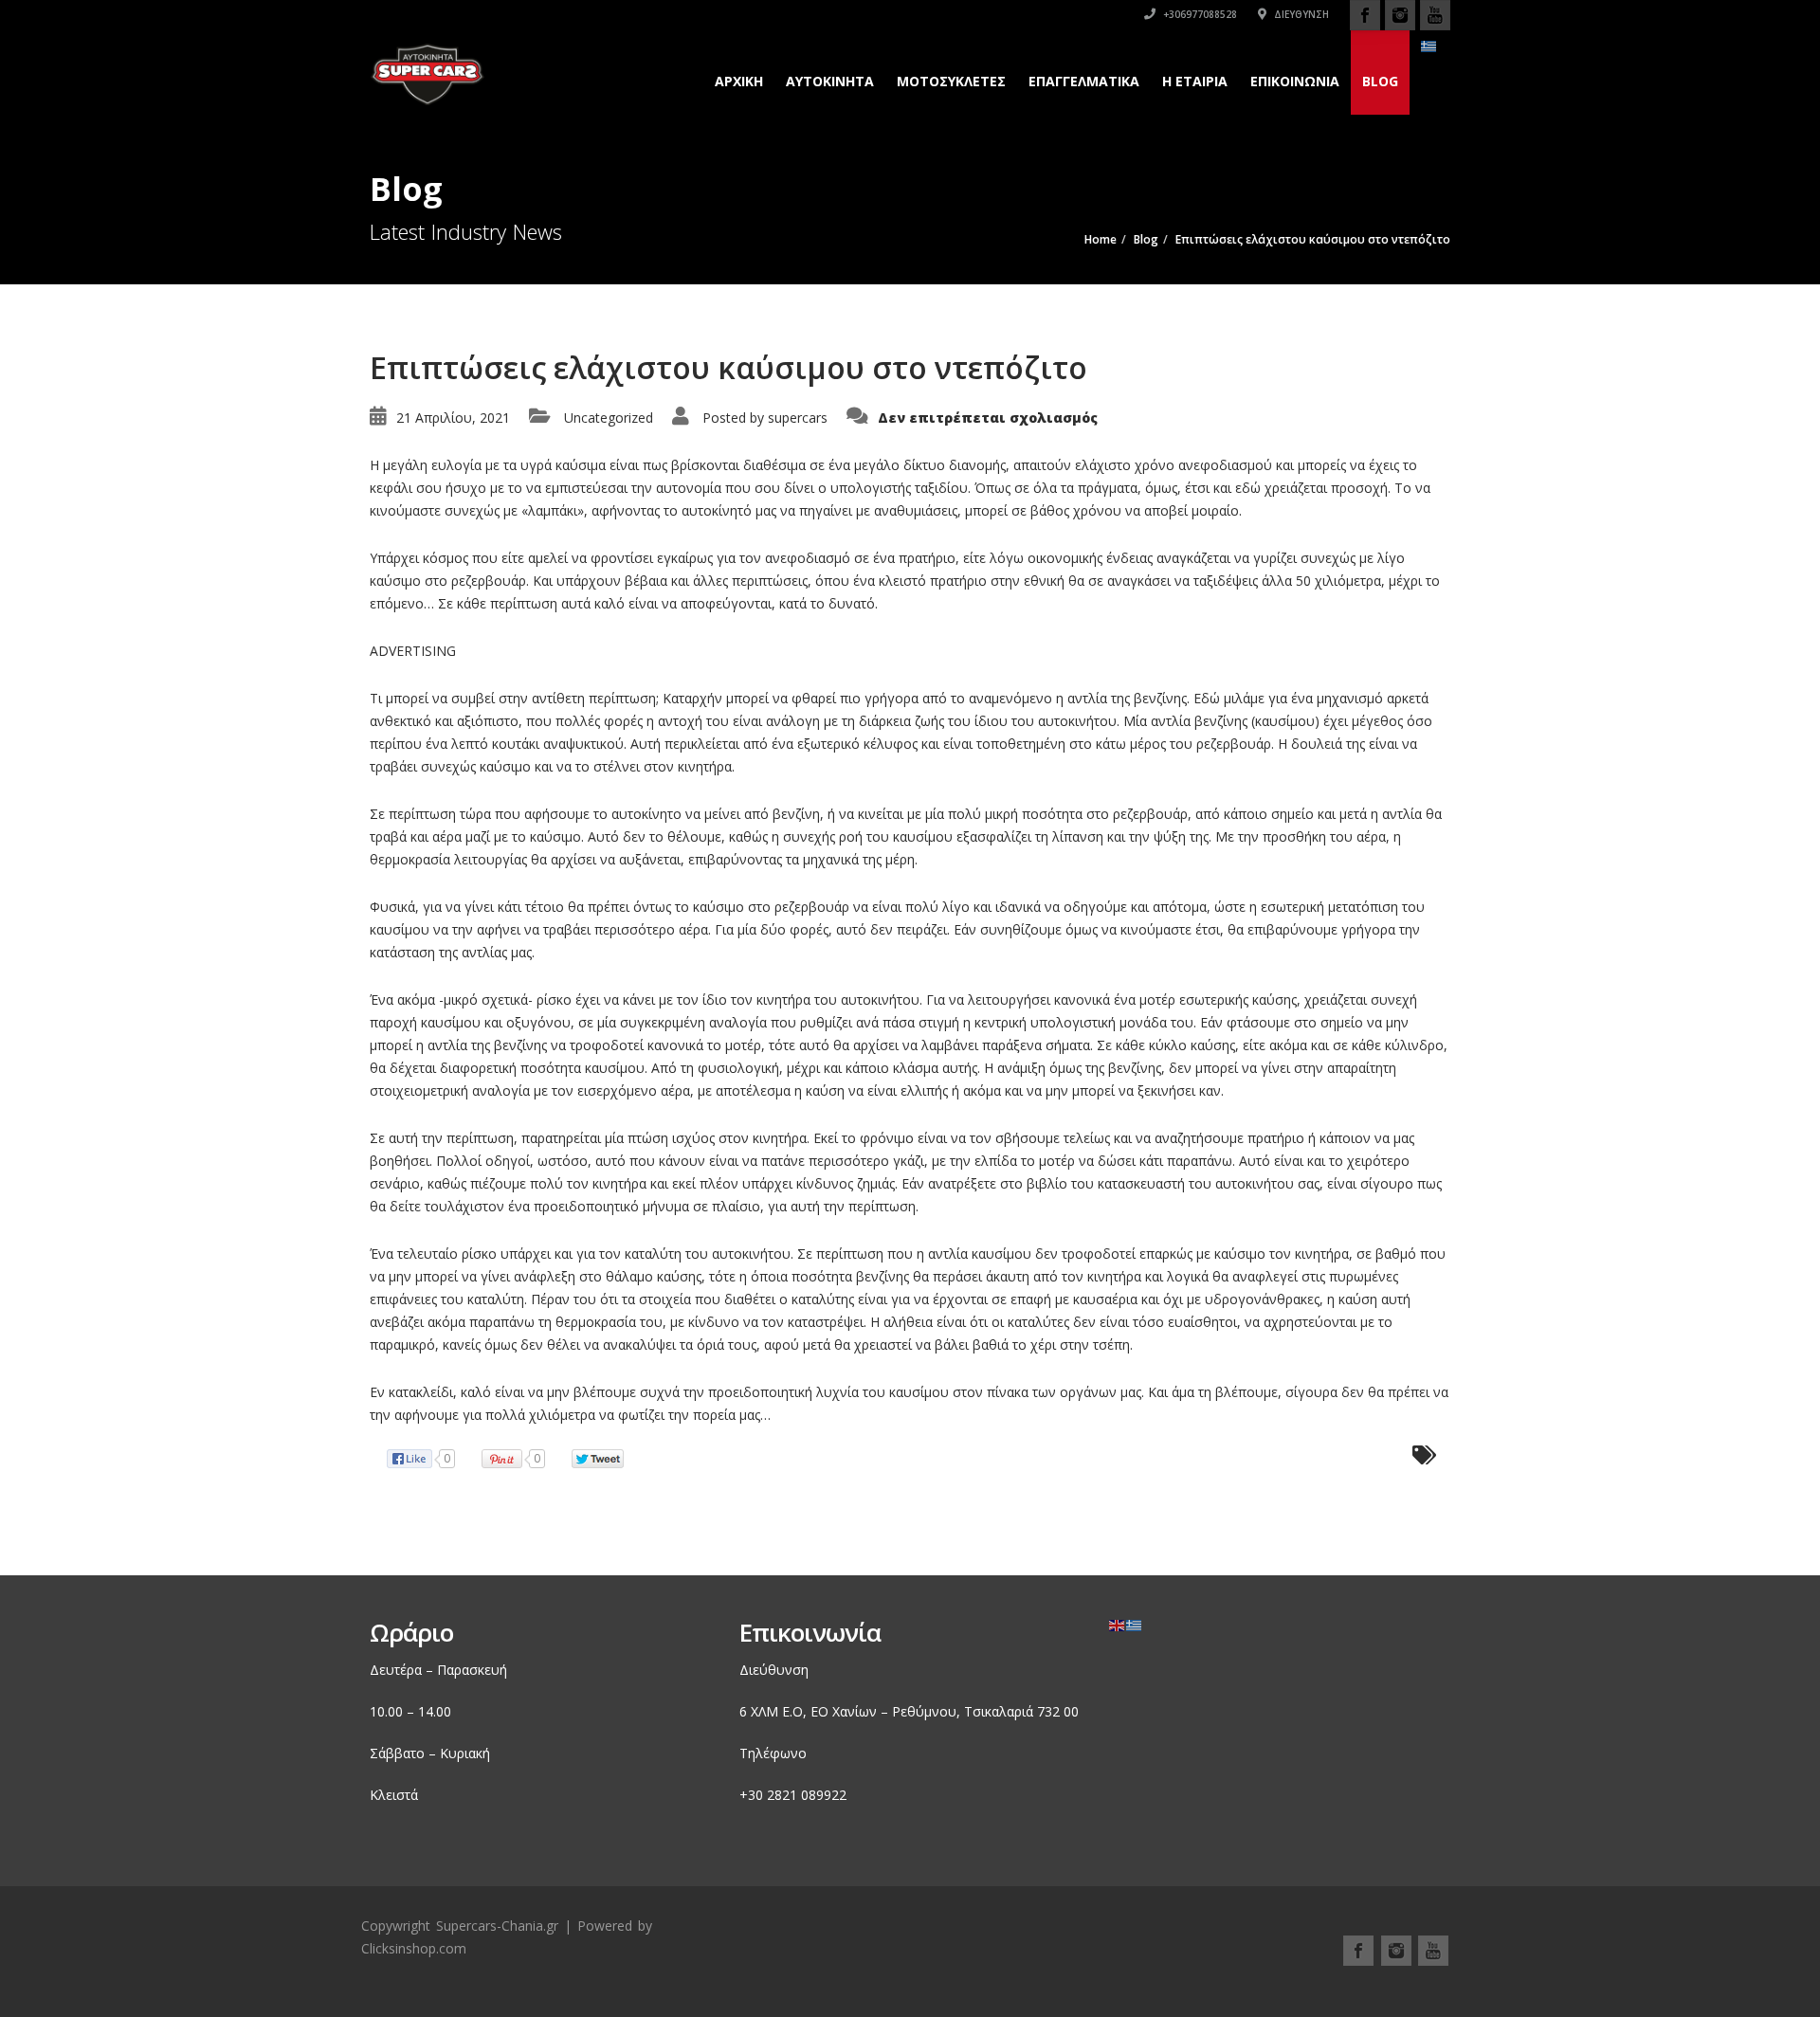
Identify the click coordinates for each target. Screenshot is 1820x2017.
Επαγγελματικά (1084, 81)
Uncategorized (609, 418)
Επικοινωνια (1295, 81)
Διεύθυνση (1300, 14)
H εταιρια (1195, 81)
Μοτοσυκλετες (951, 81)
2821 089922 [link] (807, 1795)
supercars (798, 418)
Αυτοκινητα (830, 81)
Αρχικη (739, 81)
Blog (1380, 81)
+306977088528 (1199, 14)
